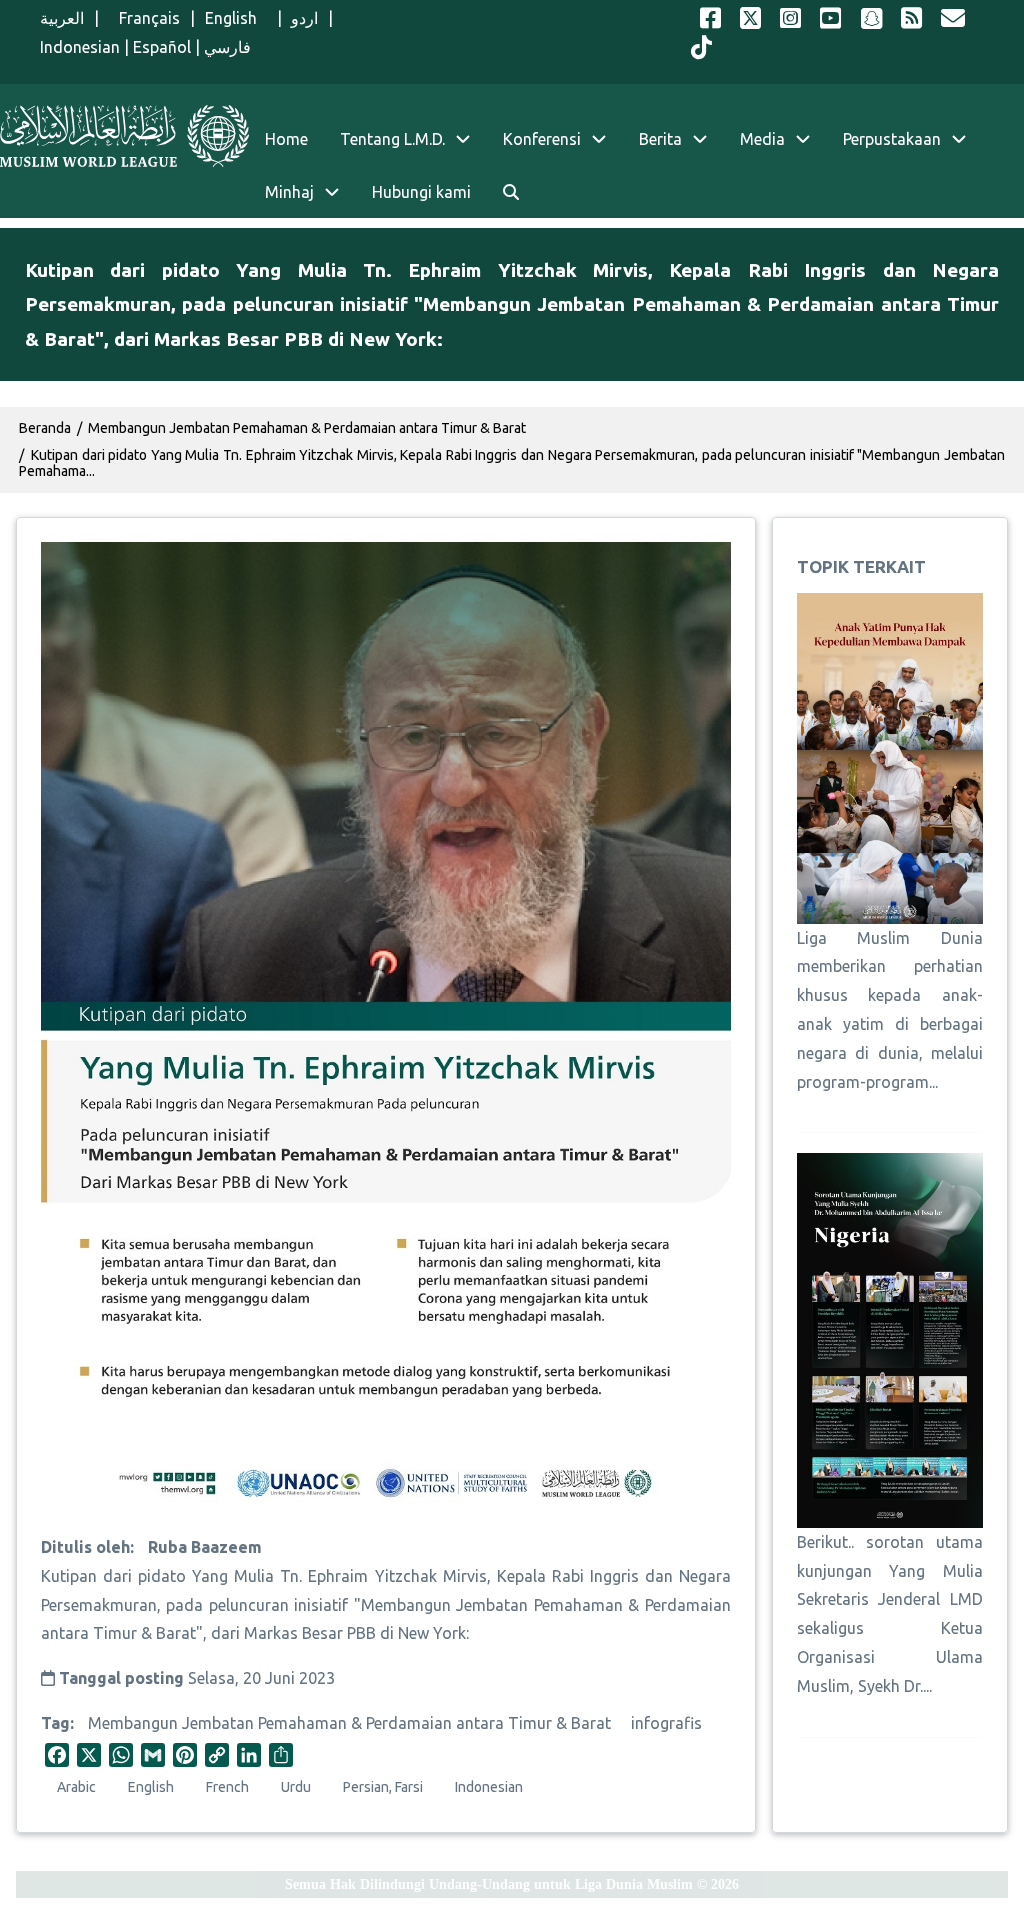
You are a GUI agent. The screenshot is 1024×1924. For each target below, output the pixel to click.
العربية (62, 18)
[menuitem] (511, 192)
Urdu (296, 1787)
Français (144, 18)
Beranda (45, 428)
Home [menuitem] (286, 139)
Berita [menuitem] (660, 139)
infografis (666, 1723)
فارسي (227, 47)
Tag (55, 1723)
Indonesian (80, 47)
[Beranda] (124, 136)
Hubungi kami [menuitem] (421, 192)
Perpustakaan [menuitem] (892, 139)
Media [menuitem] (762, 139)
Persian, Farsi (383, 1787)
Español (162, 47)
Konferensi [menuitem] (542, 139)
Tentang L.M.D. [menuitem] (392, 139)
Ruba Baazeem (205, 1547)
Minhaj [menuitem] (289, 192)
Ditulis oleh (85, 1547)
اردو (304, 18)
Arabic (76, 1787)
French (227, 1787)
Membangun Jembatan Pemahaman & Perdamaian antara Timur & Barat (349, 1723)
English (236, 18)
